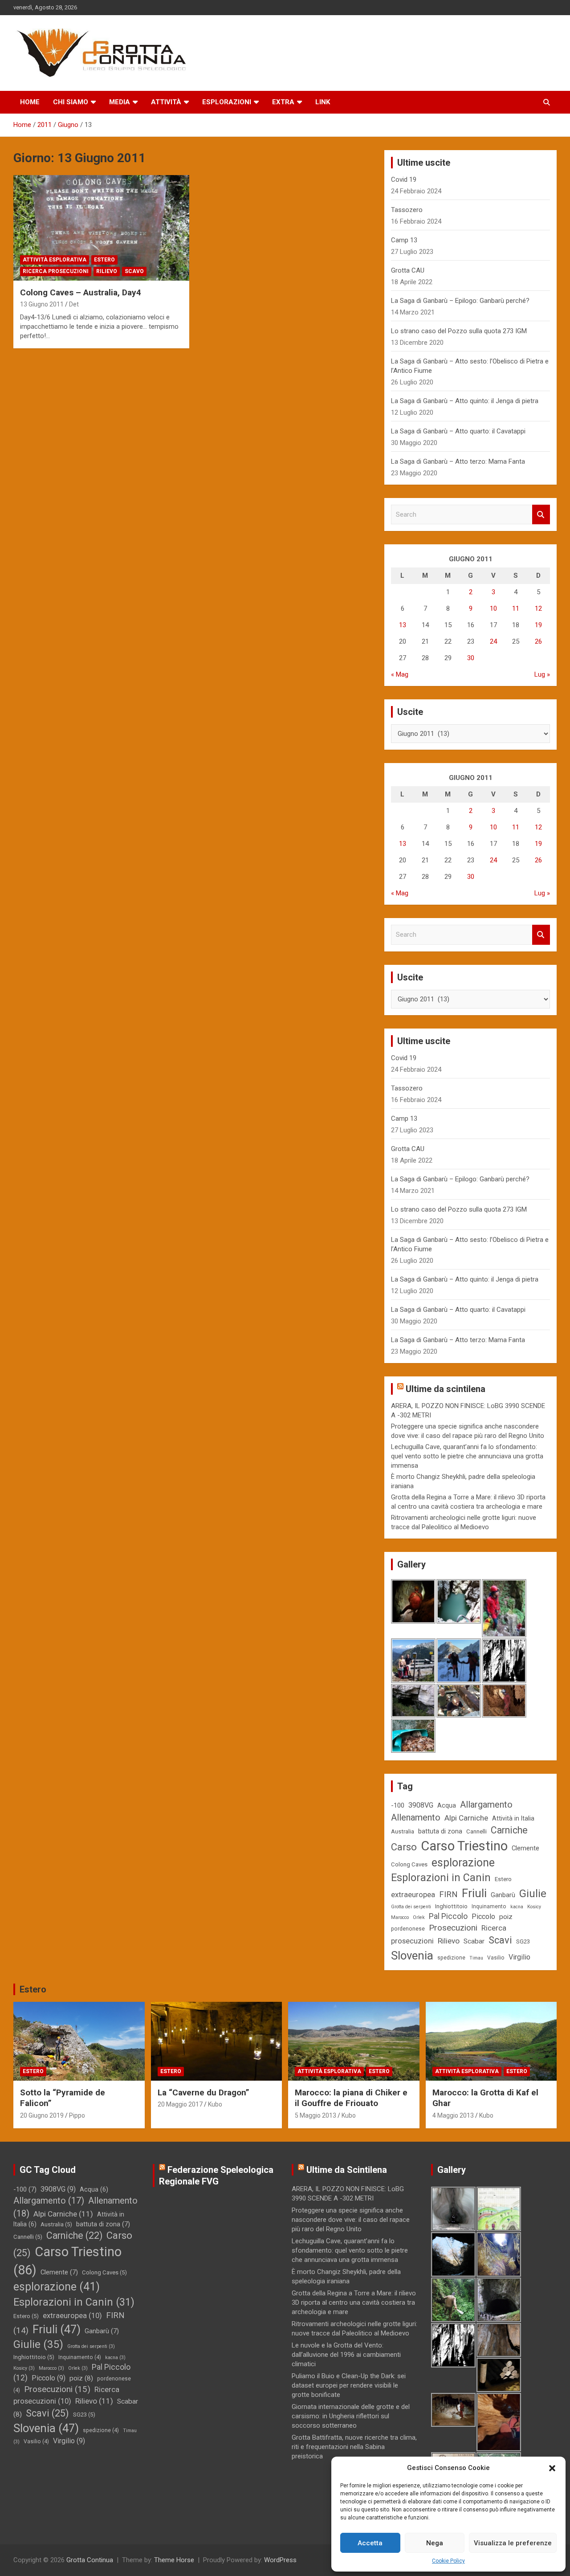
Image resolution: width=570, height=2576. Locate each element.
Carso (404, 1847)
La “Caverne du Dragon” (204, 2092)
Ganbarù (503, 1895)
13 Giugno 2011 (42, 304)
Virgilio (519, 1957)
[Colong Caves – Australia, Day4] (101, 228)
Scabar (474, 1941)
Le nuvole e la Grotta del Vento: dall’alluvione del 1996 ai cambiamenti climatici (346, 2355)
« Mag (400, 674)
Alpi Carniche (466, 1818)
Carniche (509, 1830)
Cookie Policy (448, 2561)
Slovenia (412, 1955)
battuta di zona (440, 1831)
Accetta (370, 2543)
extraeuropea (413, 1894)
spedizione (451, 1958)
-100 (398, 1805)
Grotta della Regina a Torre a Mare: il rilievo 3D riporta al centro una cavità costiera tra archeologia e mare (354, 2302)
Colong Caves (409, 1864)
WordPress (280, 2560)
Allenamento (416, 1817)
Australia (403, 1831)
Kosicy (534, 1907)
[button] (552, 2468)
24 (493, 641)
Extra (283, 102)
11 (516, 608)
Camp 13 (404, 240)
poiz (506, 1917)
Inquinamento (489, 1906)
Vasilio (496, 1958)
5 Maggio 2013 (316, 2115)
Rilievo (107, 271)
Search (541, 515)
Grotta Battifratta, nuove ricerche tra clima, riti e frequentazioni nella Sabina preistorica (354, 2447)
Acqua (447, 1805)
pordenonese (408, 1929)
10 (493, 608)
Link (323, 102)
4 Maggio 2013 (453, 2115)
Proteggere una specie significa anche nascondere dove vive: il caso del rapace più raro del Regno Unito (351, 2220)
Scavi (500, 1940)
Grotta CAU (408, 270)
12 (538, 608)
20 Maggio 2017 (180, 2104)
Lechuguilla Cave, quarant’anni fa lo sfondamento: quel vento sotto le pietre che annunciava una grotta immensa (467, 1456)
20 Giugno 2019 (42, 2115)
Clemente (525, 1848)
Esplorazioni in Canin (441, 1878)
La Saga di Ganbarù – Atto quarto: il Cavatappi (458, 431)
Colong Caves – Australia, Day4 (81, 292)
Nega (435, 2543)
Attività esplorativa (55, 260)
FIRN (448, 1894)
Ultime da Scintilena (347, 2170)
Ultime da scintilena (446, 1389)
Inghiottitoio (451, 1906)
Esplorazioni (227, 102)
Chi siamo (71, 102)
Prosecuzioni (453, 1928)
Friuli (474, 1893)
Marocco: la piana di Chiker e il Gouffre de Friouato (351, 2098)
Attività (166, 102)
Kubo (215, 2104)
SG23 (523, 1941)
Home (30, 102)
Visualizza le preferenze (513, 2543)
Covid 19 (404, 180)
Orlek (419, 1917)
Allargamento (486, 1805)
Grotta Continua (90, 2560)
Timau (476, 1958)
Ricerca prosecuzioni (56, 271)
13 (403, 625)
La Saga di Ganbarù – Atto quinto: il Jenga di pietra (465, 401)
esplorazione (463, 1863)
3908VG (421, 1805)
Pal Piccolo (448, 1916)
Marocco (400, 1917)
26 (538, 641)
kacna (517, 1907)
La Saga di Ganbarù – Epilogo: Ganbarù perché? (460, 301)
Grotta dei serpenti (411, 1907)
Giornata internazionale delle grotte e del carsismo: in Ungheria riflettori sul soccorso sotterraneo (351, 2416)
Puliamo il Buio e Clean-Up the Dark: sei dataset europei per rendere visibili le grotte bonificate (349, 2385)
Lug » (542, 674)
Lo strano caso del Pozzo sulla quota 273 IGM (459, 331)
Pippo (77, 2115)
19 (538, 625)
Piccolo (483, 1917)
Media (120, 102)
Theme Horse (174, 2560)
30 (471, 658)
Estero (104, 260)
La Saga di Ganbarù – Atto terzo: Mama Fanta (458, 461)
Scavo (134, 271)
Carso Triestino (464, 1846)
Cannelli (476, 1831)
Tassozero (407, 210)
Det (74, 304)
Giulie (533, 1894)
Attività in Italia (513, 1818)
